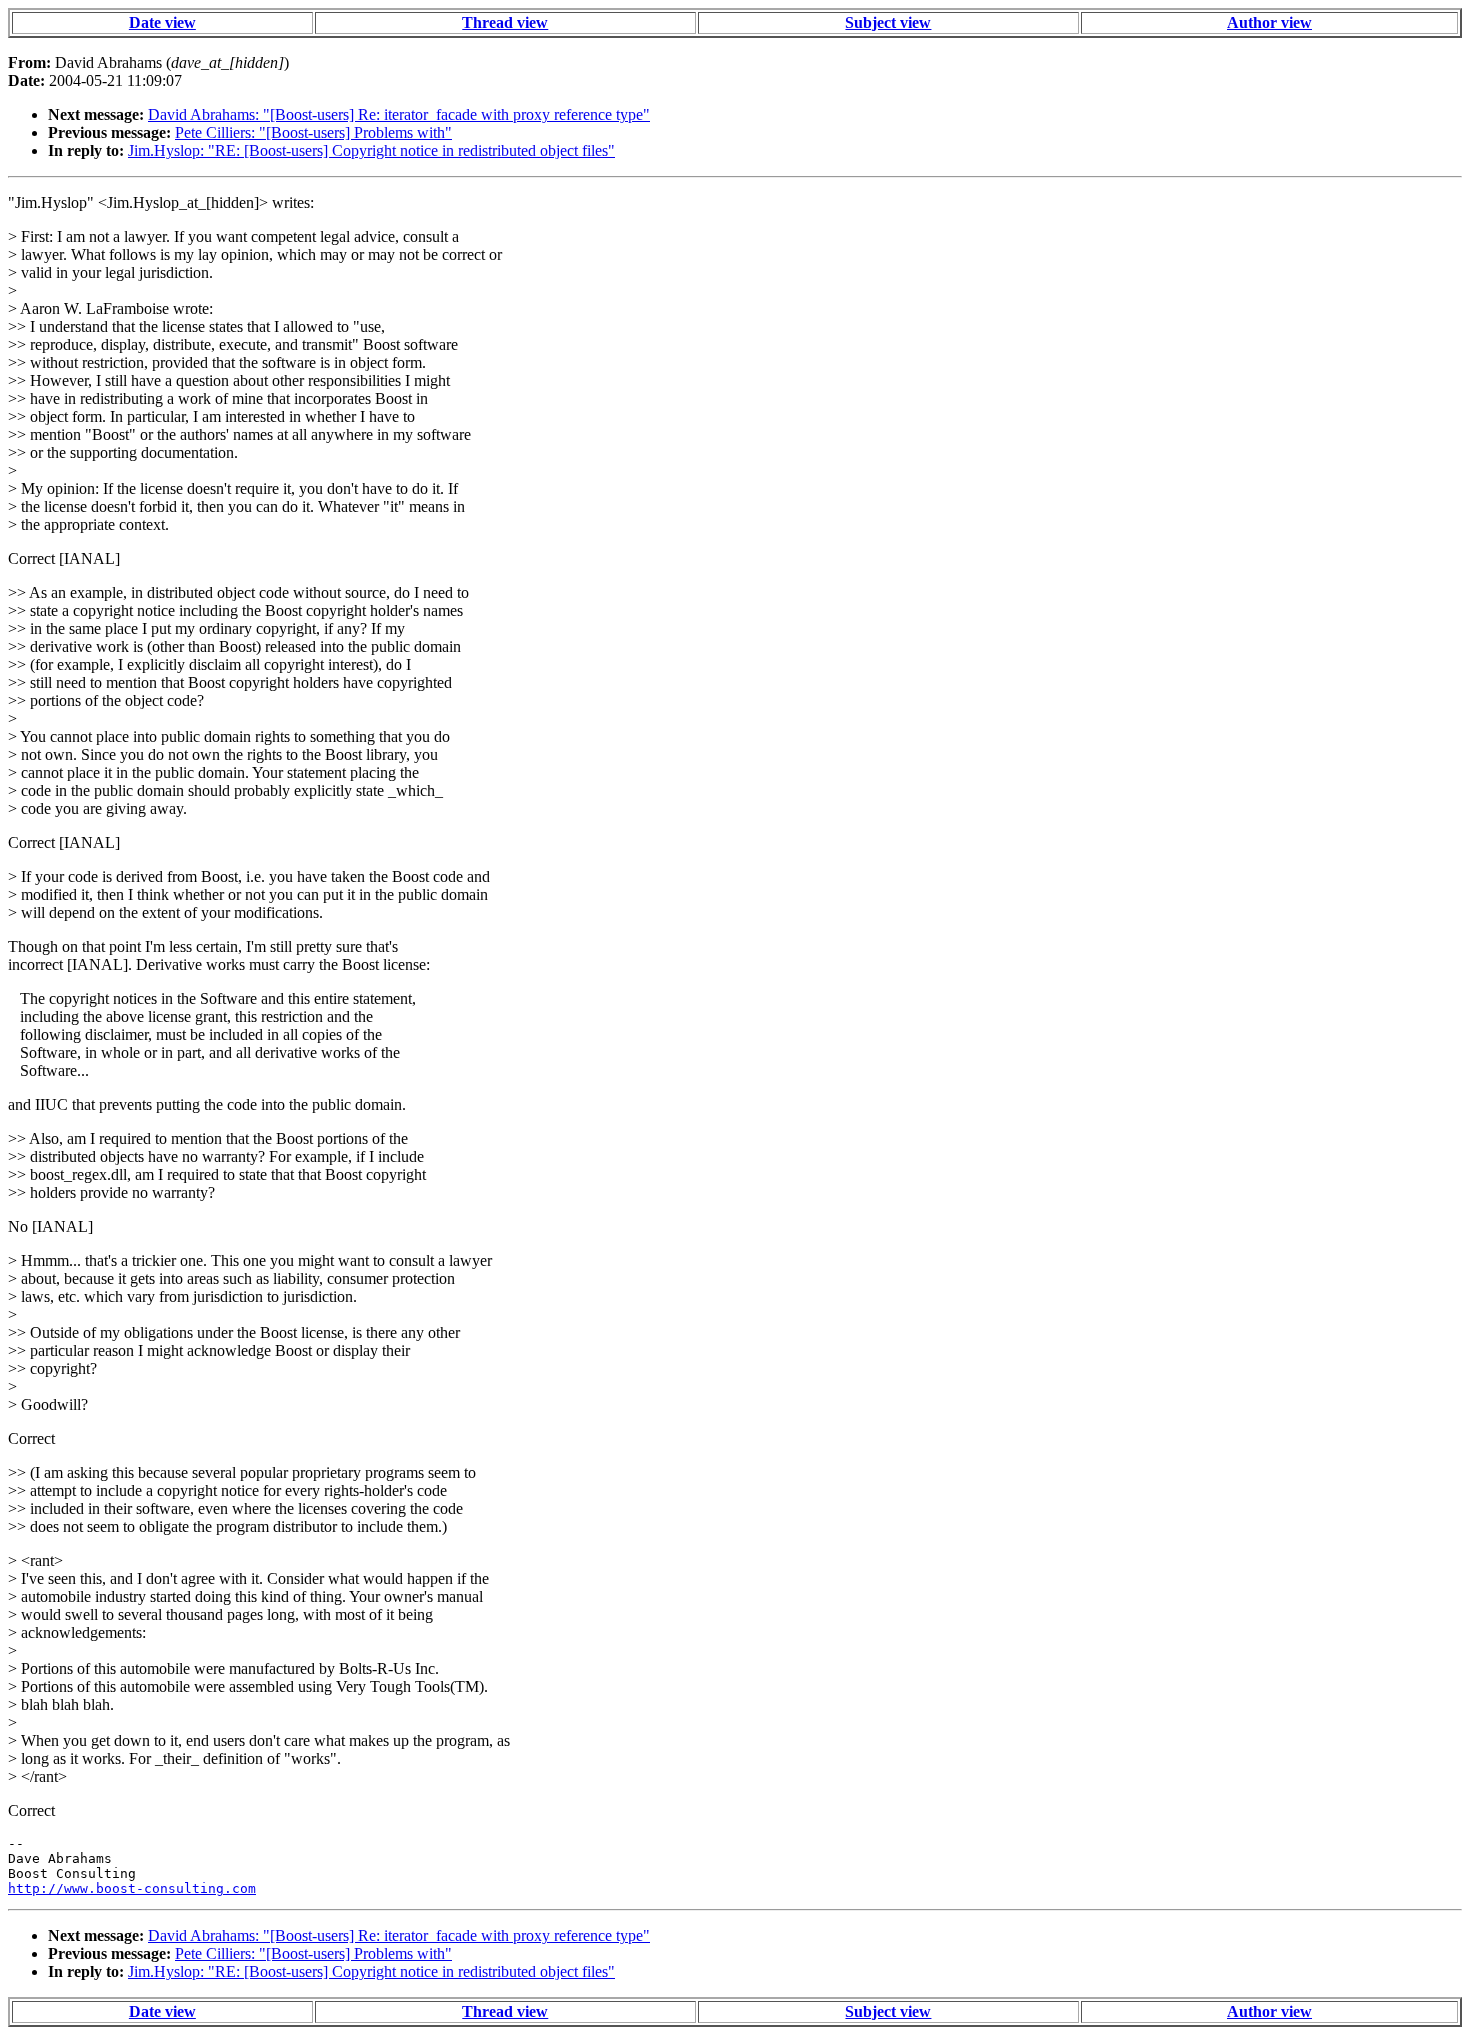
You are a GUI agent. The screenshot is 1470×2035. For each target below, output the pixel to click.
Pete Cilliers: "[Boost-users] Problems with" (313, 132)
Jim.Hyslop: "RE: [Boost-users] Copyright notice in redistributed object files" (371, 150)
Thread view (505, 22)
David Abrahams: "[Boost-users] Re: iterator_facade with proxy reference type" (399, 114)
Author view (1269, 22)
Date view (162, 22)
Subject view (888, 22)
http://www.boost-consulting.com (132, 1888)
